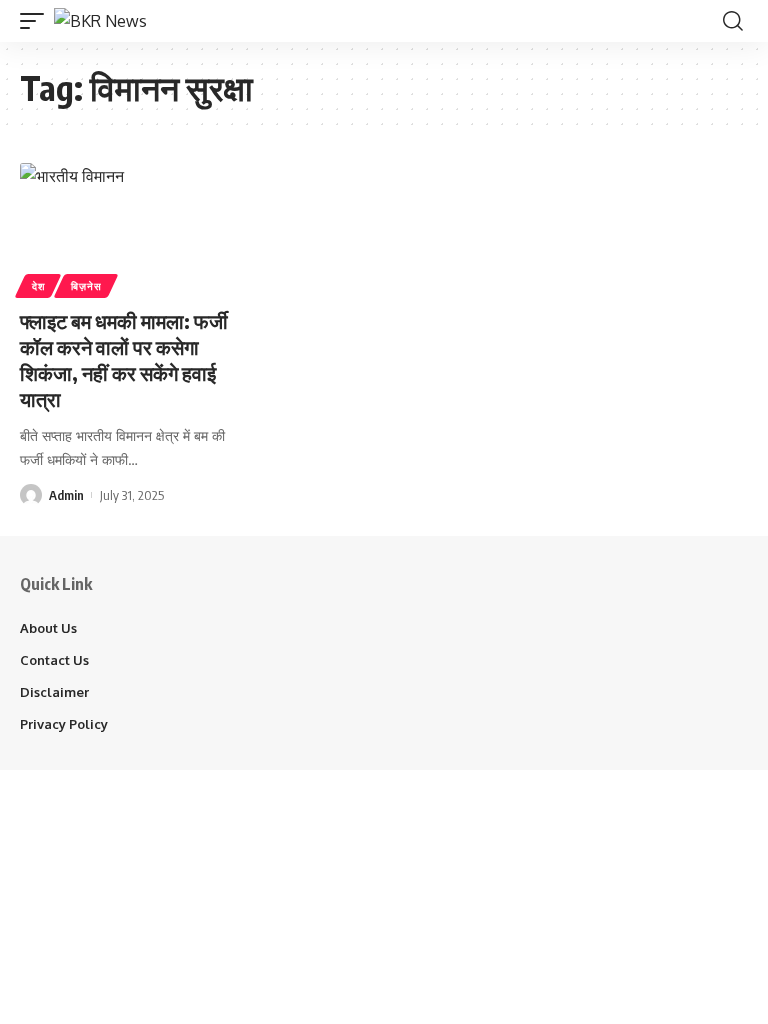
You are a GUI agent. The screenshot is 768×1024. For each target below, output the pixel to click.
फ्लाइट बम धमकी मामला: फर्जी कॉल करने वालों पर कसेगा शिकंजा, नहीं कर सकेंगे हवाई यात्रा (124, 359)
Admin (66, 495)
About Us (48, 628)
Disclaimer (54, 692)
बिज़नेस (86, 286)
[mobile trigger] (37, 21)
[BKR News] (100, 21)
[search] (733, 21)
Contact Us (54, 660)
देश (38, 286)
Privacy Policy (64, 724)
